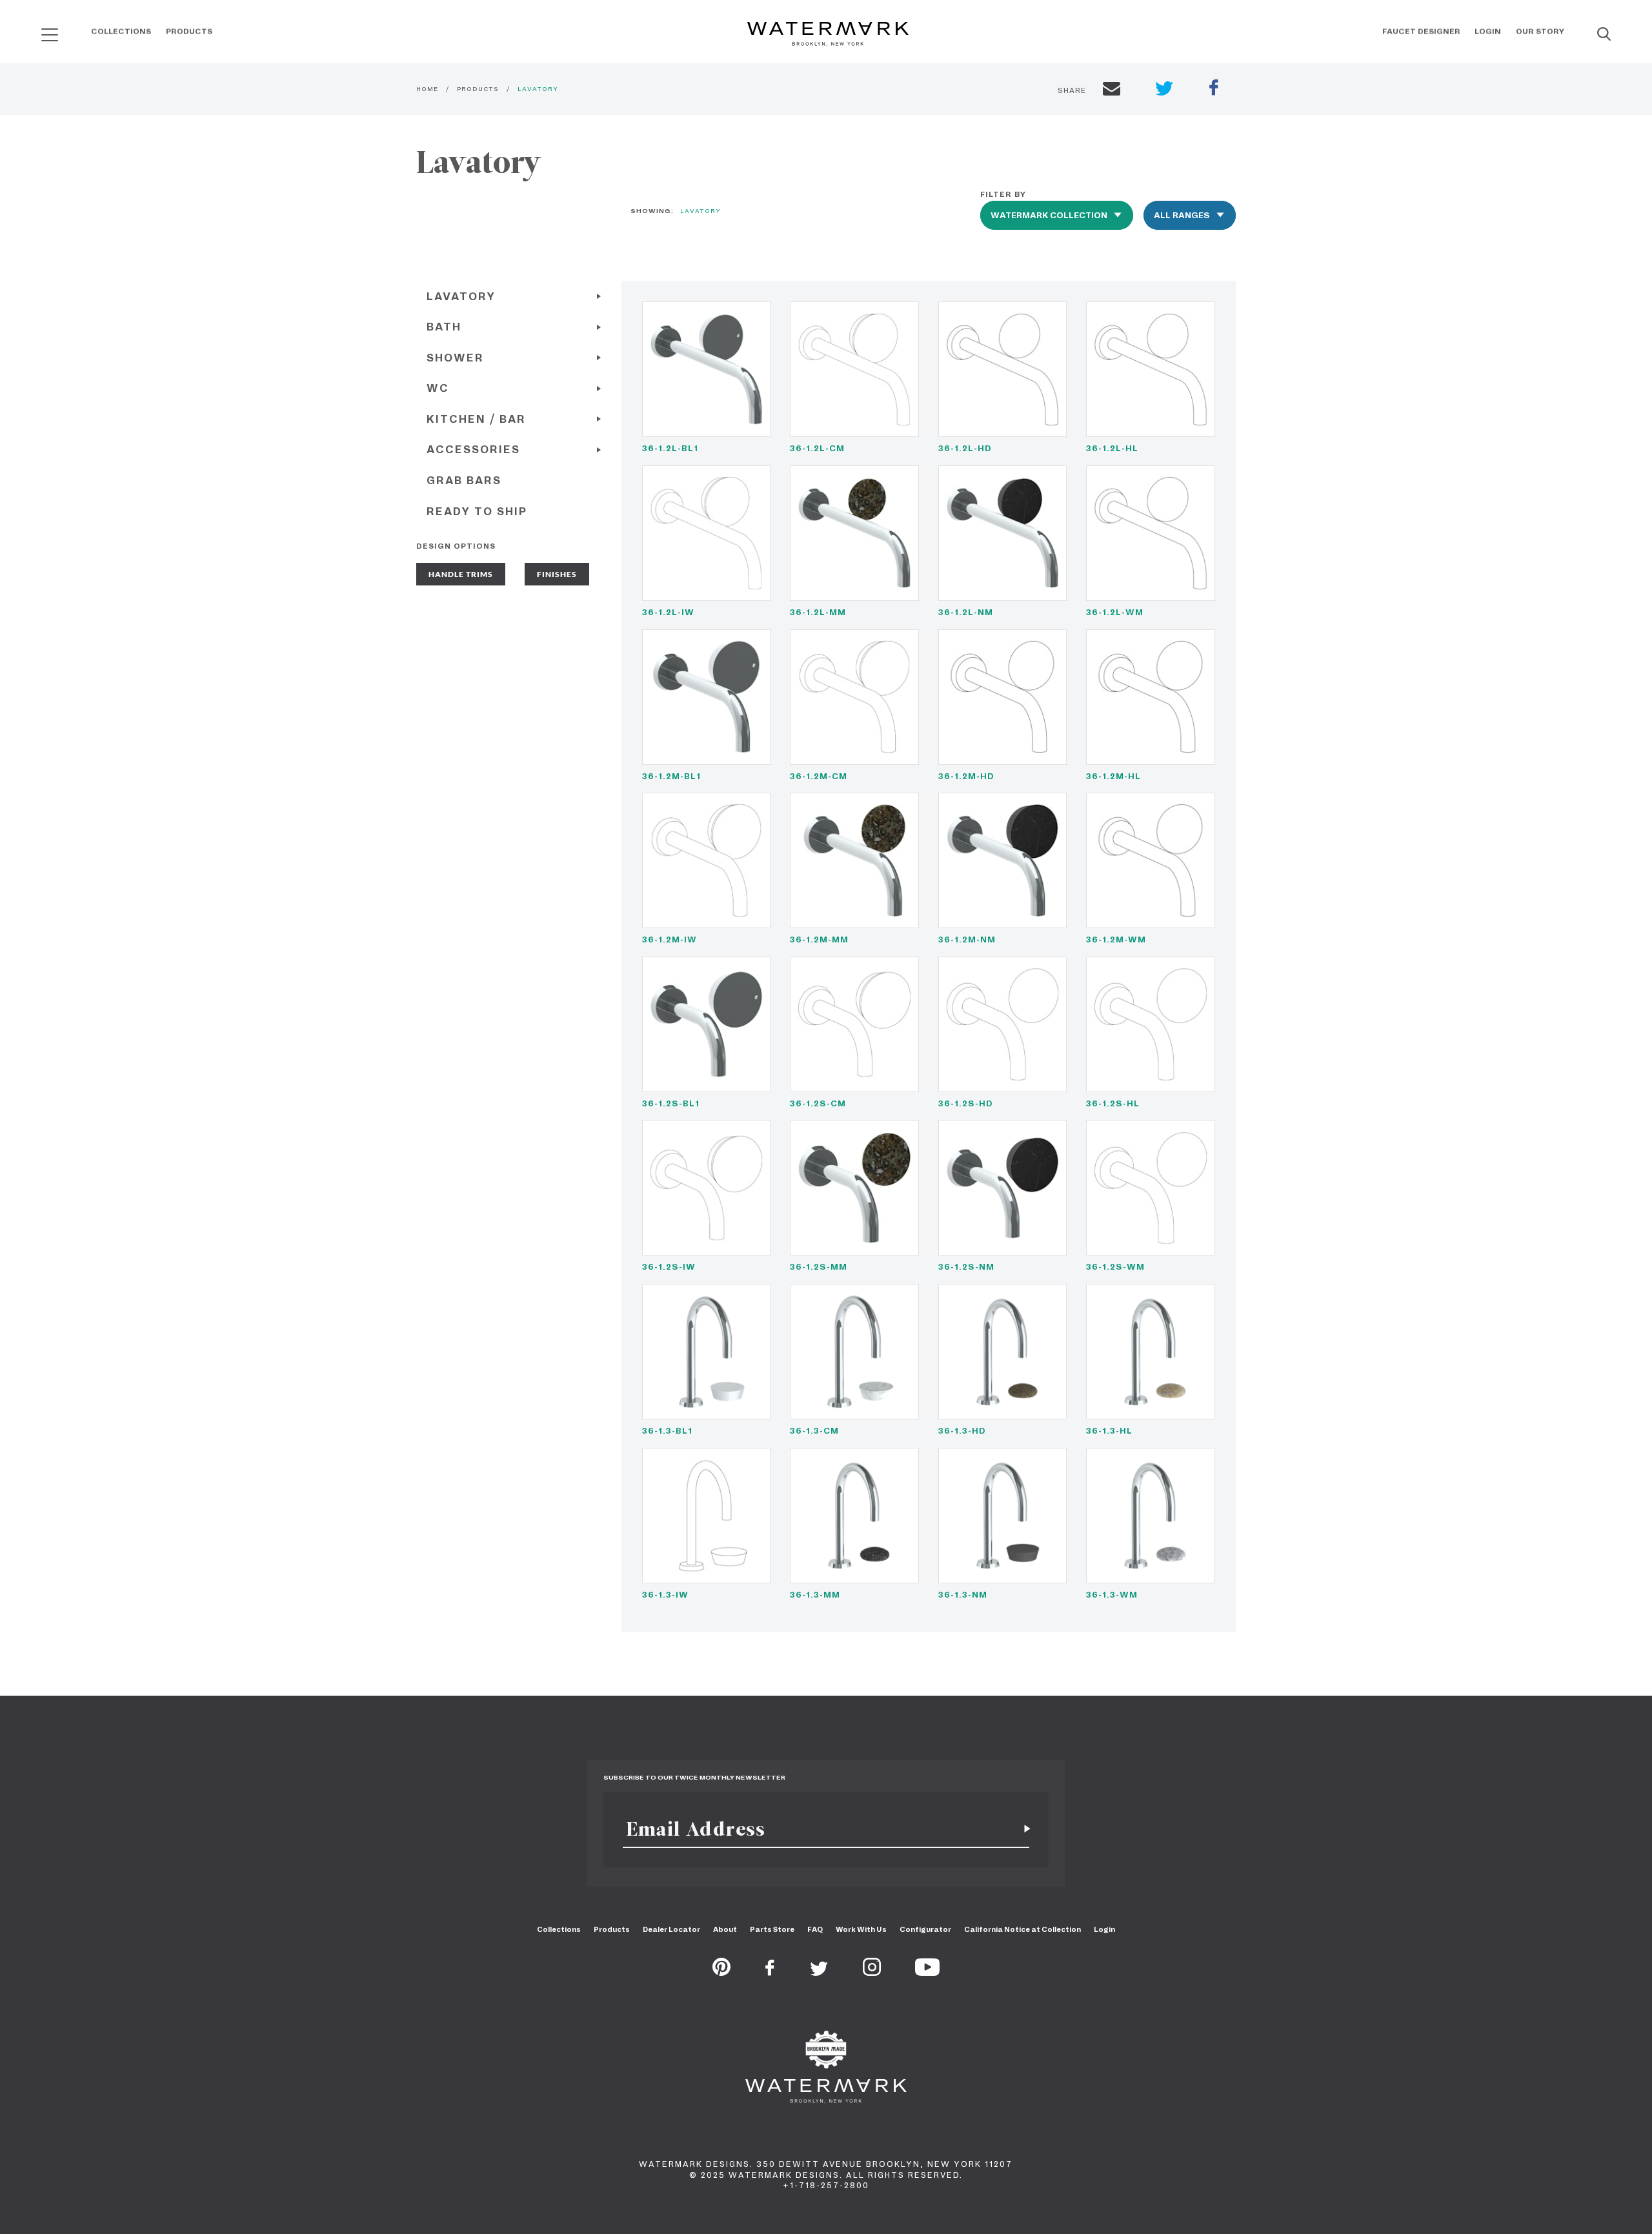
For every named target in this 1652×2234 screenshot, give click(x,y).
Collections (121, 32)
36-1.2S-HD (966, 1103)
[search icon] (38, 30)
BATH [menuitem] (444, 327)
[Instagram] (872, 1972)
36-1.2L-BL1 (670, 448)
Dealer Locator (671, 1929)
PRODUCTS (478, 89)
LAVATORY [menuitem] (461, 297)
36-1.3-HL (1109, 1431)
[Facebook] (770, 1972)
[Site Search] (1604, 35)
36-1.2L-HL (1112, 448)
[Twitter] (819, 1972)
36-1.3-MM (815, 1595)
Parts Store (772, 1929)
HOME (427, 89)
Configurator (925, 1929)
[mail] (1112, 90)
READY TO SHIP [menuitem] (477, 512)
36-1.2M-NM (967, 939)
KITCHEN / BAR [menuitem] (476, 419)
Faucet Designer (1421, 32)
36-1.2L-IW (668, 612)
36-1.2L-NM (966, 612)
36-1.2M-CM (819, 776)
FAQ (815, 1929)
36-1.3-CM (814, 1431)
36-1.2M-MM (819, 939)
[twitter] (1164, 90)
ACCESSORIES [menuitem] (473, 450)
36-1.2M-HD (966, 776)
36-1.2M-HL (1113, 776)
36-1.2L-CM (817, 448)
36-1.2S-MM (819, 1267)
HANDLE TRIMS (461, 574)
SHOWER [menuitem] (455, 358)
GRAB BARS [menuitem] (464, 481)
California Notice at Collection (1022, 1929)
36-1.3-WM (1112, 1595)
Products (189, 32)
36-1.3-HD (962, 1431)
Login (1488, 32)
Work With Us (861, 1929)
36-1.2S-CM (818, 1103)
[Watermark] (828, 35)
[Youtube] (927, 1972)
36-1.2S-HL (1113, 1103)
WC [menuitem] (438, 388)
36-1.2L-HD (965, 448)
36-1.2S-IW (669, 1267)
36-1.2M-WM (1116, 939)
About (725, 1929)
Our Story (1540, 32)
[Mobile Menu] (50, 35)
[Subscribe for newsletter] (1022, 1829)
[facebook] (1214, 89)
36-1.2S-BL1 (671, 1103)
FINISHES (557, 574)
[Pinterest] (721, 1972)
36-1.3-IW (665, 1595)
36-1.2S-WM (1115, 1267)
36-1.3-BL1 (667, 1431)
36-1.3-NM (963, 1595)
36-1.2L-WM (1115, 612)
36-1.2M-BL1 (671, 776)
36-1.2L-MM (818, 612)
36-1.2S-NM (966, 1267)
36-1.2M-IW (670, 939)
